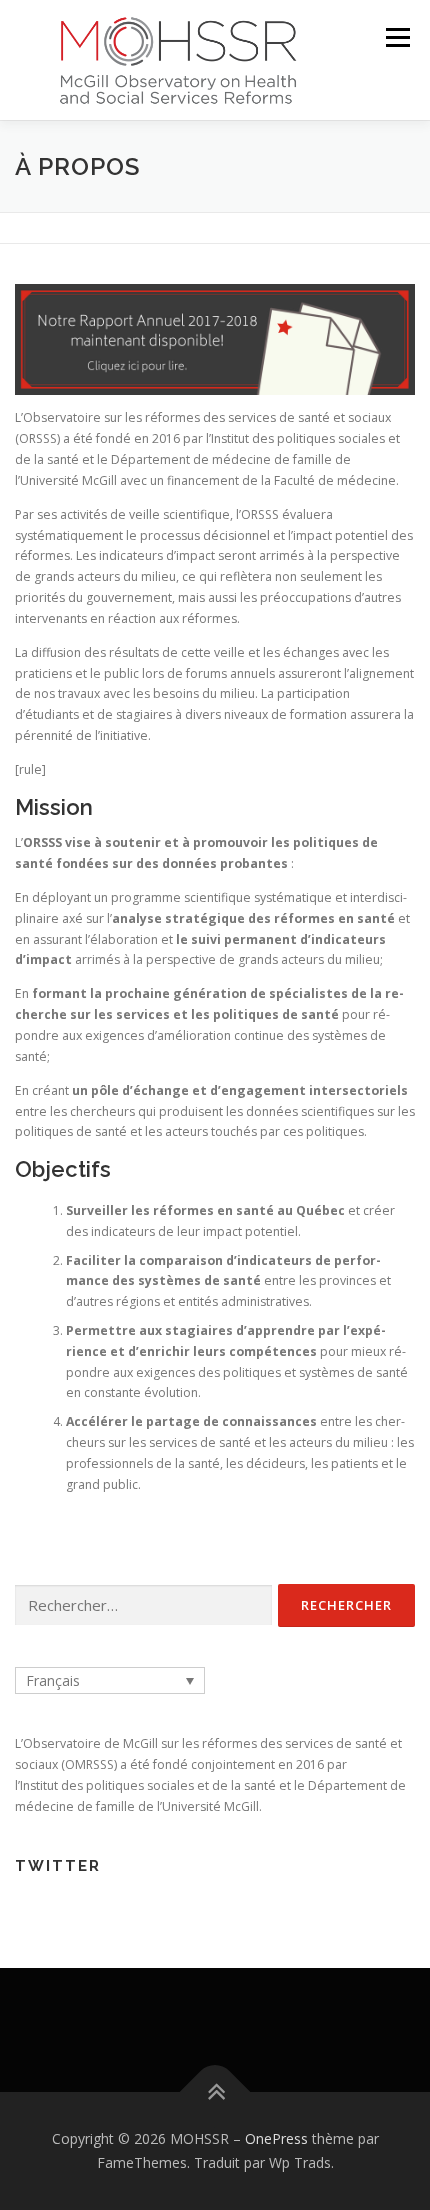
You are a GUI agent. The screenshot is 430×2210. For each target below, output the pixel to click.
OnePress (276, 2138)
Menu (396, 37)
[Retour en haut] (215, 2092)
